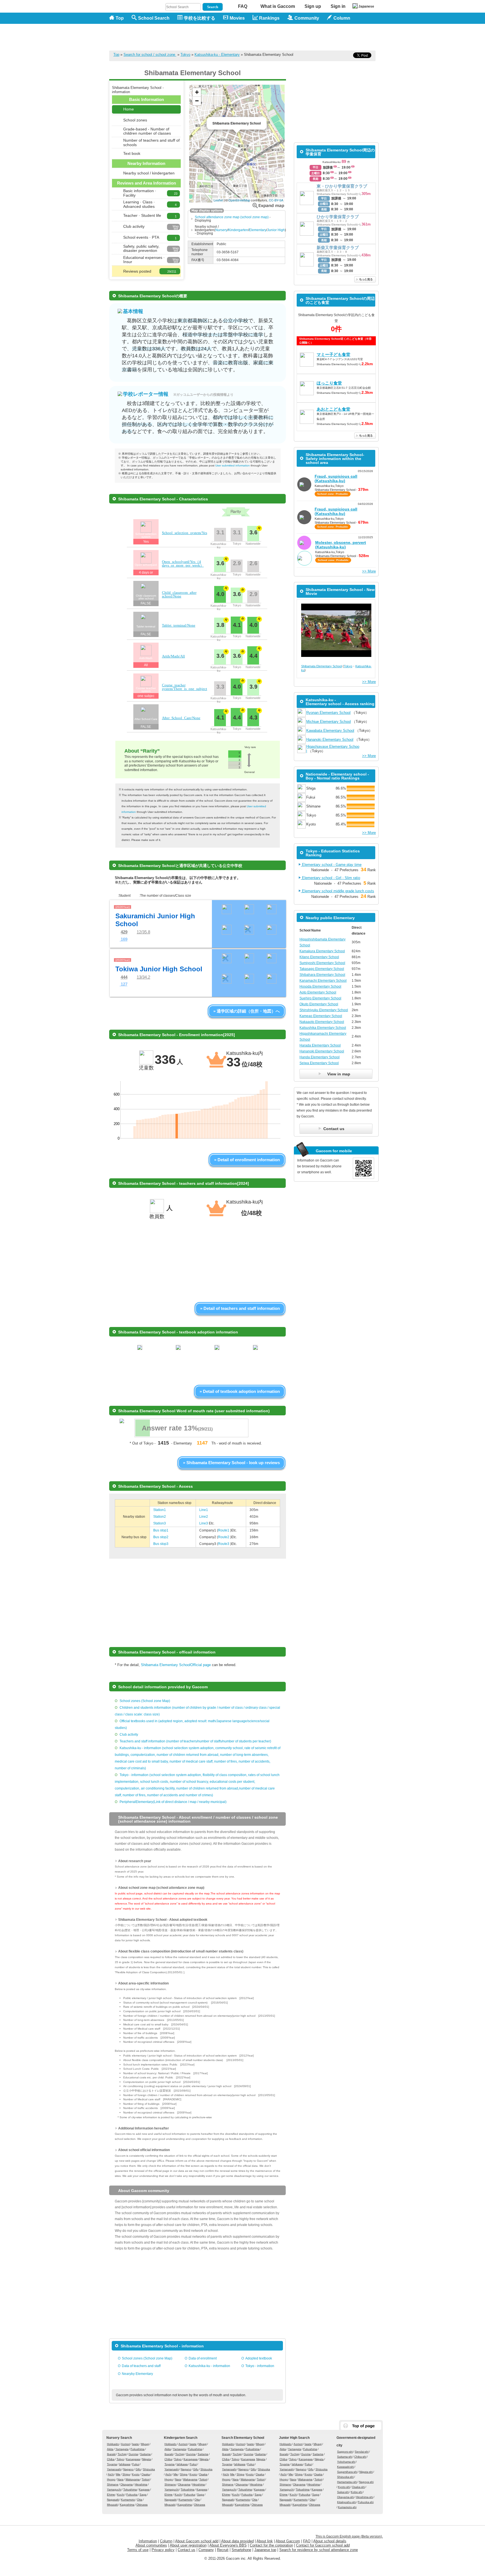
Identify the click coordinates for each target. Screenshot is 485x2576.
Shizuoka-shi (345, 2477)
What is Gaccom (278, 6)
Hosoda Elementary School (320, 986)
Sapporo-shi (345, 2452)
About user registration (188, 2545)
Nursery (221, 230)
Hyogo (111, 2479)
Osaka (146, 2474)
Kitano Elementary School (319, 957)
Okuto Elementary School (319, 1004)
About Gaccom (288, 2541)
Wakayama (133, 2479)
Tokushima (130, 2489)
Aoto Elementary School (318, 992)
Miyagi (145, 2444)
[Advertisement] (274, 37)
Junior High (276, 230)
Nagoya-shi (366, 2482)
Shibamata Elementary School (322, 666)
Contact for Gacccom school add (323, 2545)
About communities (151, 2545)
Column (166, 2541)
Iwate (135, 2444)
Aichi (111, 2474)
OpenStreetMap (239, 200)
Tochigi (122, 2454)
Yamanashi (114, 2469)
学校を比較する (200, 18)
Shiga (126, 2474)
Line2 (204, 1517)
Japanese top (265, 2550)
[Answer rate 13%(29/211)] (191, 1436)
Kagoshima (127, 2505)
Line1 (204, 1510)
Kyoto (136, 2474)
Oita (140, 2500)
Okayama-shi (346, 2497)
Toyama (112, 2464)
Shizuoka (149, 2469)
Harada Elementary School (320, 1045)
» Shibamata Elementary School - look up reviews (231, 1463)
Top (120, 18)
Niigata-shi (366, 2472)
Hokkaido (113, 2444)
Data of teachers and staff (141, 2366)
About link (265, 2541)
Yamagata (122, 2449)
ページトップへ (361, 2426)
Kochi (121, 2495)
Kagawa (144, 2489)
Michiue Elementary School (329, 722)
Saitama (145, 2454)
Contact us (187, 2550)
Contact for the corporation (271, 2545)
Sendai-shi (362, 2452)
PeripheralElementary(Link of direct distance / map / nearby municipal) (173, 1802)
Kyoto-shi (344, 2487)
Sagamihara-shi (347, 2472)
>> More (369, 571)
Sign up (313, 6)
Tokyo (185, 55)
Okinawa (142, 2505)
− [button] (197, 101)
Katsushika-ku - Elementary (217, 55)
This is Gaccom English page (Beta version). (349, 2536)
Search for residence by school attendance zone (319, 2550)
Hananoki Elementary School (330, 740)
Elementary (258, 230)
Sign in (338, 6)
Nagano (128, 2469)
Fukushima (138, 2449)
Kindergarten (238, 230)
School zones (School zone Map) (145, 1701)
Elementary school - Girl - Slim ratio (330, 878)
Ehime (111, 2495)
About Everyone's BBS (228, 2545)
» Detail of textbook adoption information (240, 1391)
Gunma (133, 2454)
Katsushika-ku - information (209, 2366)
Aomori (125, 2444)
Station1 (160, 1510)
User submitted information (233, 465)
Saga (143, 2495)
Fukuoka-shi (366, 2502)
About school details (330, 2541)
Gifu (138, 2469)
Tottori (146, 2479)
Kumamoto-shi (347, 2507)
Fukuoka (132, 2495)
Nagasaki (113, 2500)
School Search (154, 18)
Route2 (224, 1537)
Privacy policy (163, 2550)
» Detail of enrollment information (247, 1160)
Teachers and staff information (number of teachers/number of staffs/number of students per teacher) (195, 1741)
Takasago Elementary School (322, 969)
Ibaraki (111, 2454)
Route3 (224, 1544)
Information (148, 2541)
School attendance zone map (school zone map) (232, 217)
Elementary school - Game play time (331, 865)
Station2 (160, 1517)
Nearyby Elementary (137, 2374)
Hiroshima (141, 2484)
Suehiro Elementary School (320, 998)
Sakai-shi (343, 2492)
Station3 (160, 1523)
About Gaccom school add (197, 2541)
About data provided (237, 2541)
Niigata (147, 2459)
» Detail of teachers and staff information (240, 1308)
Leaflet (218, 200)
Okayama (127, 2484)
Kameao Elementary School (321, 1016)
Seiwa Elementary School (319, 1063)
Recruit (223, 2550)
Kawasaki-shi (346, 2467)
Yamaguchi (114, 2489)
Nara (120, 2479)
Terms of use (138, 2550)
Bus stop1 (161, 1530)
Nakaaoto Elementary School (322, 1022)
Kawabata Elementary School (330, 731)
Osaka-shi (358, 2487)
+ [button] (197, 92)
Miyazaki (112, 2505)
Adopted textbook (259, 2358)
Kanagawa (133, 2459)
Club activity (129, 1735)
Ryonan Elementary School (328, 713)
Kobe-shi (357, 2492)
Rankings (269, 18)
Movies (237, 18)
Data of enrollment (203, 2358)
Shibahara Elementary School (322, 975)
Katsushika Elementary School (323, 1028)
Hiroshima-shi (364, 2497)
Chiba (111, 2459)
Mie (118, 2474)
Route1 (224, 1530)
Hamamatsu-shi (347, 2482)
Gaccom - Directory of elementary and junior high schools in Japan (139, 34)
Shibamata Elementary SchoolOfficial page (176, 1665)
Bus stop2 (161, 1537)
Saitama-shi (345, 2457)
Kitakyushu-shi (346, 2502)
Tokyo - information (260, 2366)
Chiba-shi (360, 2457)
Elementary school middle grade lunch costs (338, 891)
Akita (110, 2449)
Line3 (204, 1523)
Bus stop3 (161, 1544)
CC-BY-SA (276, 200)
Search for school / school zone (150, 55)
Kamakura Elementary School (322, 951)
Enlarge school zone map (268, 205)
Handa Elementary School (320, 1057)
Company (206, 2550)
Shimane (113, 2484)
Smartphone (241, 2550)
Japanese (366, 6)
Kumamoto (128, 2500)
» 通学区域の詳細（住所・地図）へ (247, 1011)
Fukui (136, 2464)
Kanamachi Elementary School (323, 981)
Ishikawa (125, 2464)
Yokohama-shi (346, 2462)
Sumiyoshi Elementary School (322, 963)
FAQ (243, 6)
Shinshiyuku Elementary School (324, 1010)
